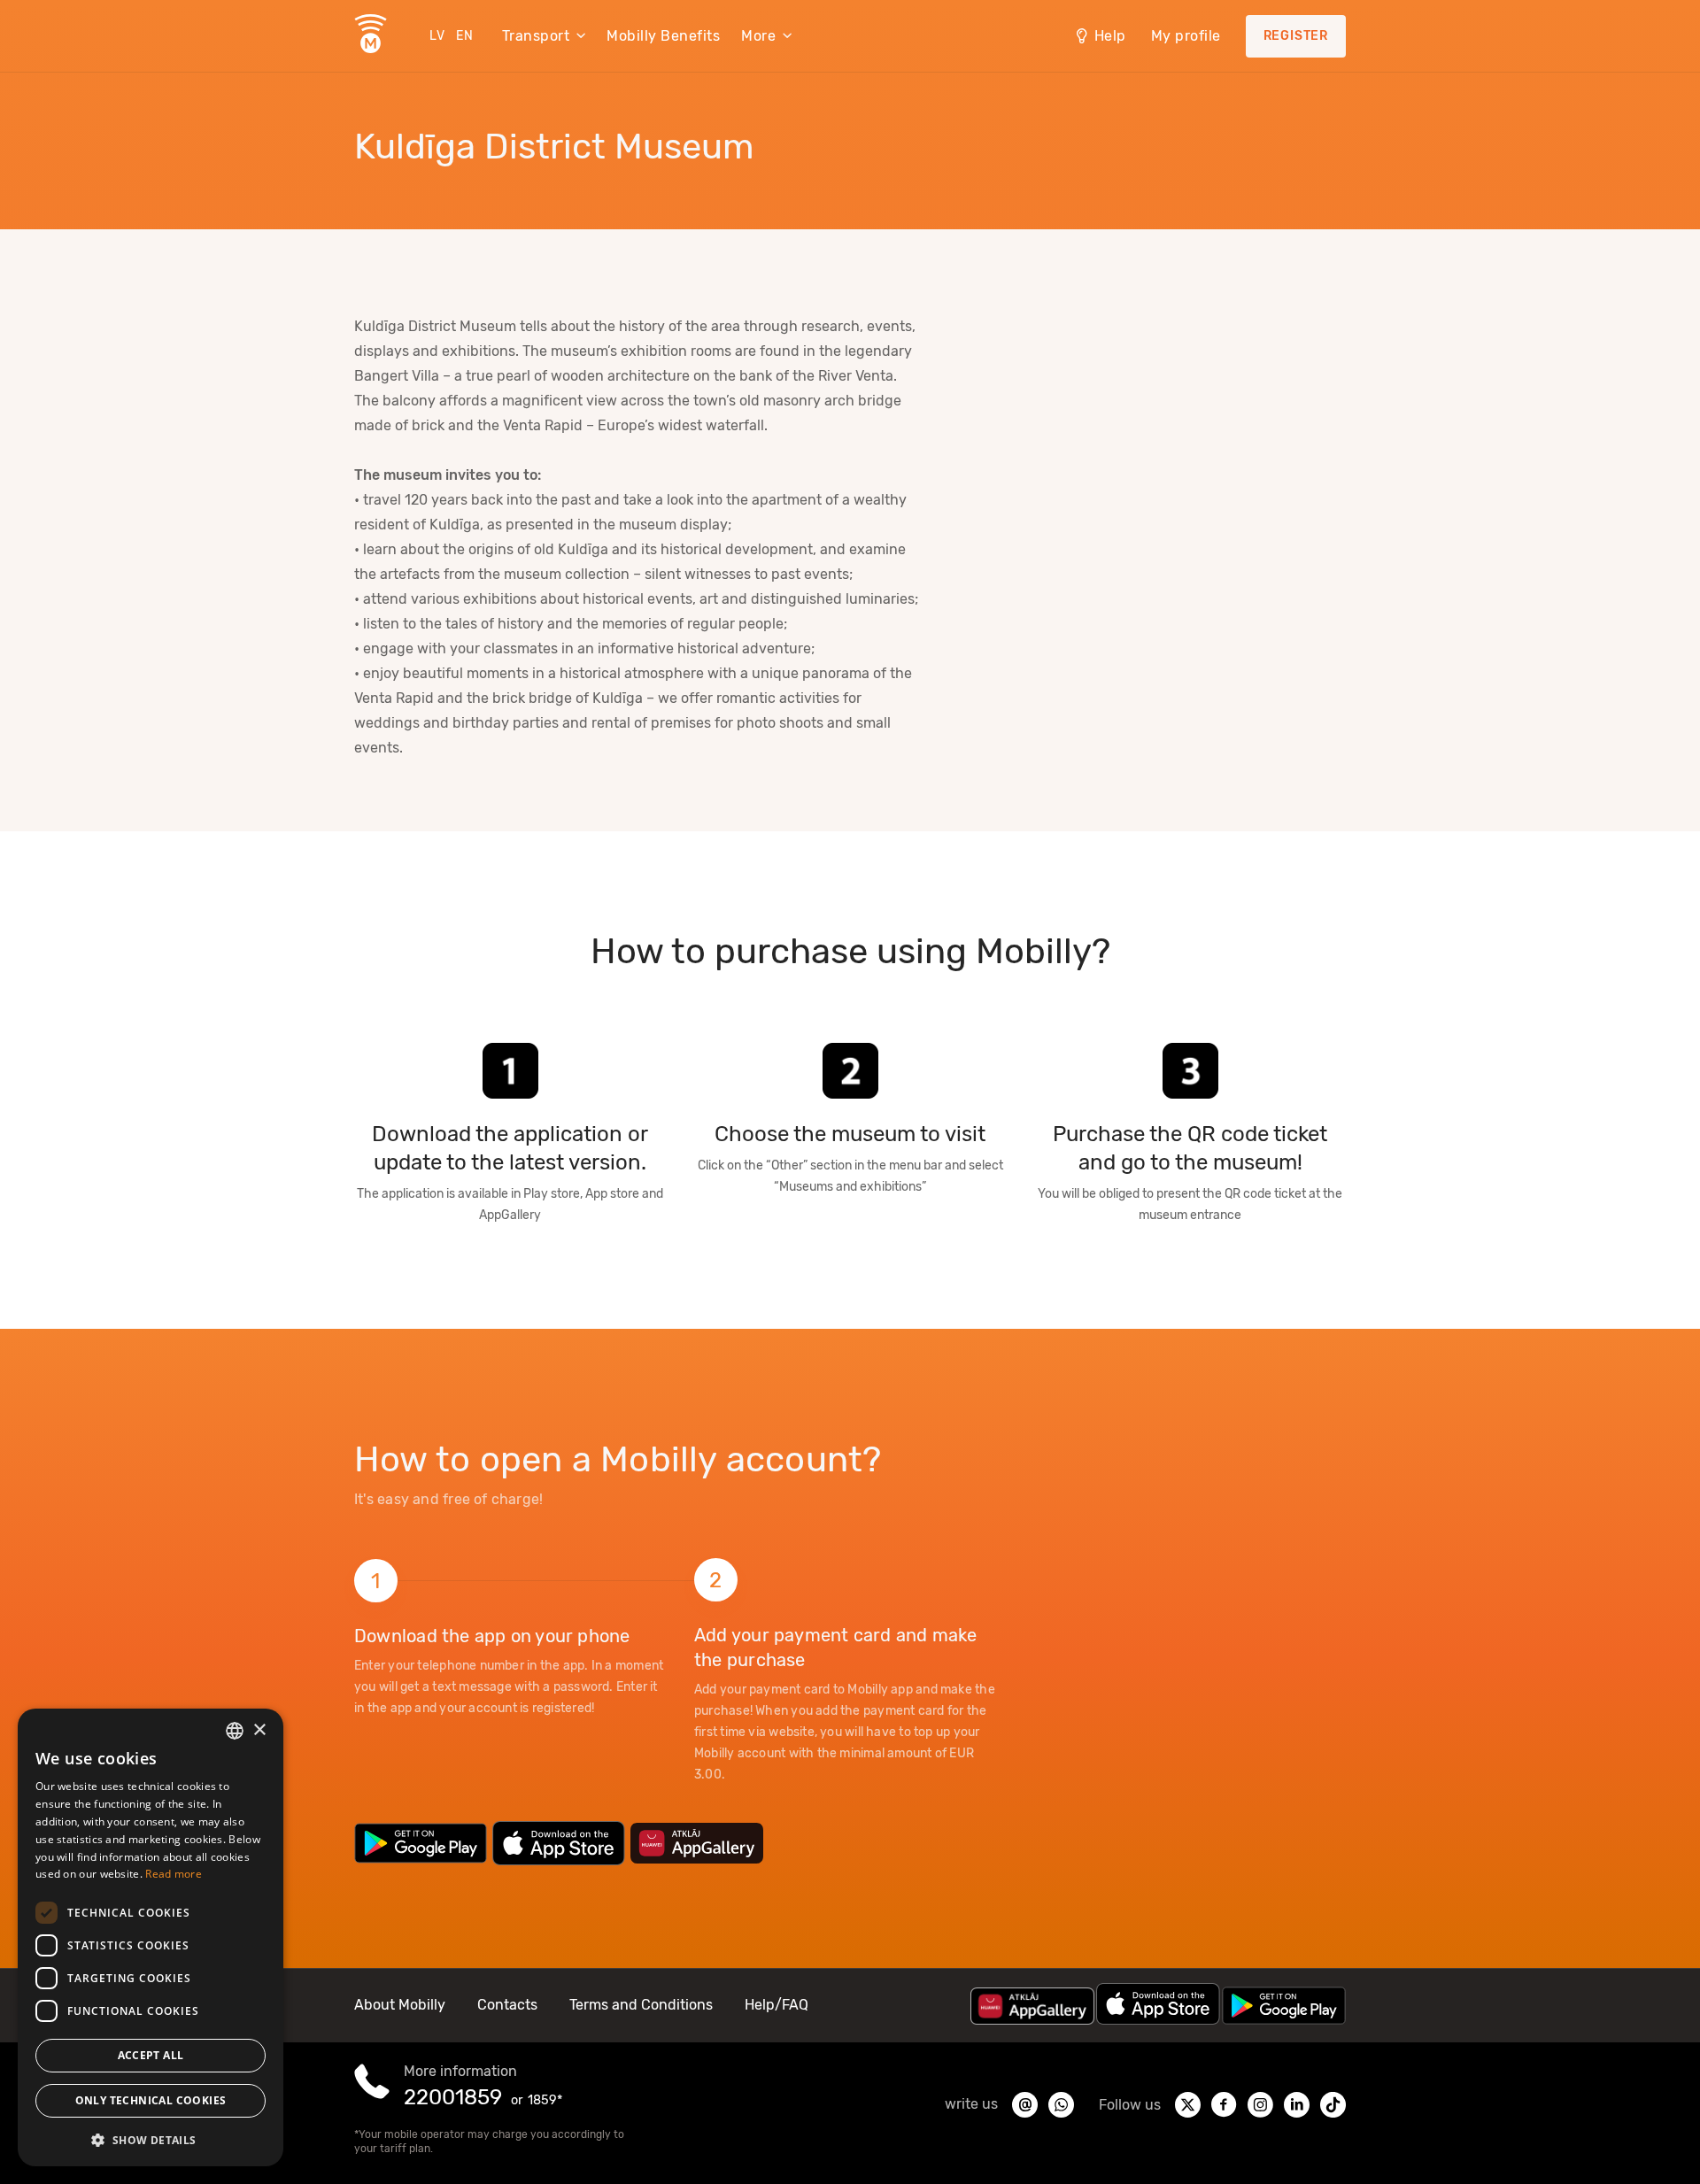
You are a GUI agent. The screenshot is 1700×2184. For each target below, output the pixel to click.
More (758, 36)
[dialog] (151, 1937)
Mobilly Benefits (663, 36)
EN (465, 36)
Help (1110, 36)
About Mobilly (400, 2005)
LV (437, 36)
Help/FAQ (777, 2005)
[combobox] (235, 1731)
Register (1296, 36)
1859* (545, 2100)
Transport (536, 36)
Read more (174, 1874)
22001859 (453, 2097)
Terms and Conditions (641, 2005)
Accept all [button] (151, 2055)
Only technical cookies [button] (151, 2100)
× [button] (259, 1730)
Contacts (507, 2005)
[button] (151, 2139)
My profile (1186, 36)
